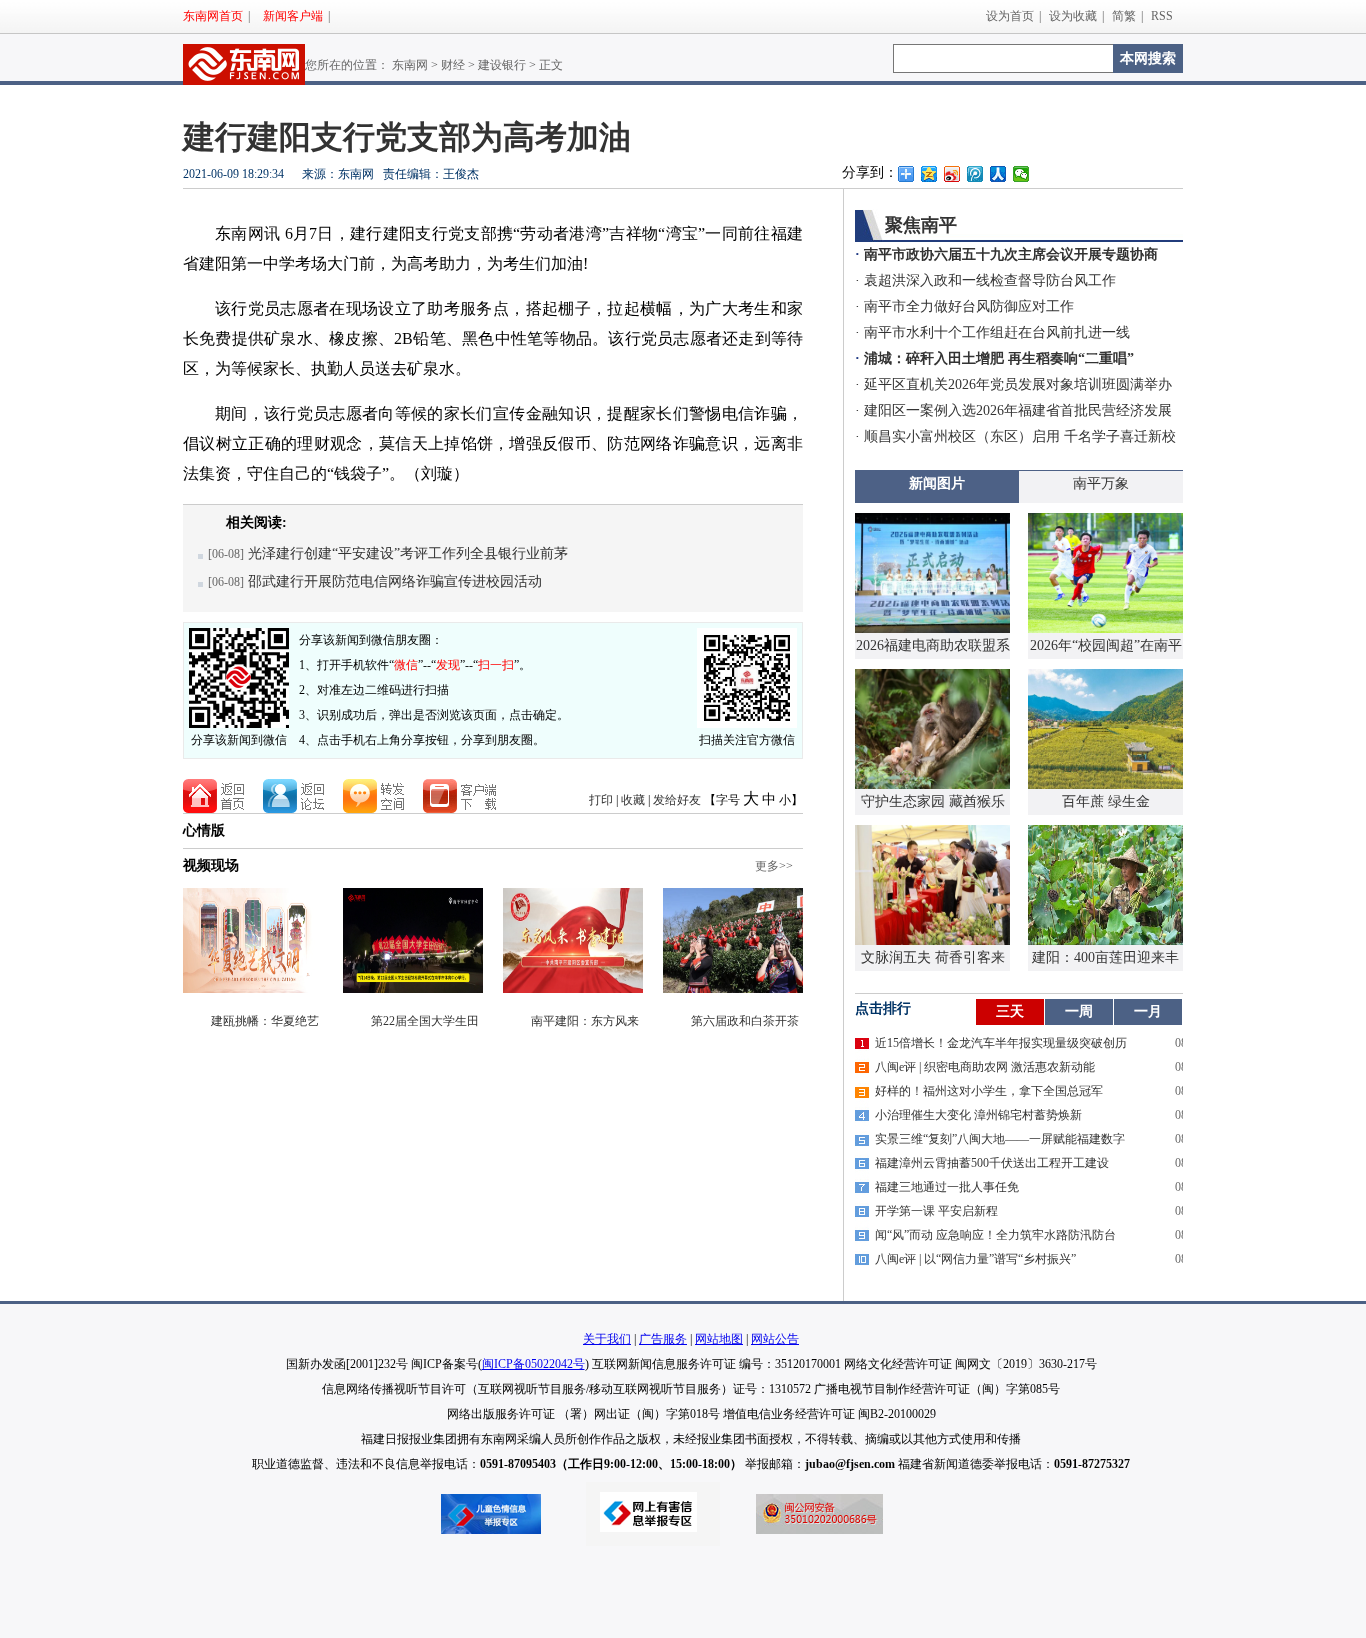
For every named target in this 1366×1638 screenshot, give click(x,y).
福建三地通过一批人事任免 (947, 1187)
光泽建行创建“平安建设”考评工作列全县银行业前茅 (408, 553)
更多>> (774, 866)
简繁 (1124, 16)
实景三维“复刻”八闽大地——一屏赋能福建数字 (1000, 1139)
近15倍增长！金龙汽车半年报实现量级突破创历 (1001, 1043)
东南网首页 (213, 16)
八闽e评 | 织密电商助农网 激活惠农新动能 (985, 1067)
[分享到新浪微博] (952, 174)
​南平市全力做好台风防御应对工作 (969, 306)
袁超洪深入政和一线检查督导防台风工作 (990, 280)
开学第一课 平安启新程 (936, 1211)
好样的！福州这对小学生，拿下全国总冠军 (989, 1091)
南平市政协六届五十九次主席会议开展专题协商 (1011, 254)
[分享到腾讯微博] (975, 174)
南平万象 (1101, 483)
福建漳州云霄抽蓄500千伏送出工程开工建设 (992, 1163)
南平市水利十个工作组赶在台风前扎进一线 (997, 332)
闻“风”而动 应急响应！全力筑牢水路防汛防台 (995, 1235)
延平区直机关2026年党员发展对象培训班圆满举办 (1018, 384)
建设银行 (502, 65)
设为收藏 (1073, 16)
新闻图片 (937, 483)
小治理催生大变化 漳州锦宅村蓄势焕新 (978, 1115)
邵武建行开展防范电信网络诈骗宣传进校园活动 (395, 581)
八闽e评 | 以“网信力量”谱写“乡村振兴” (975, 1259)
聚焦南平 (921, 225)
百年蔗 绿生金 (1106, 801)
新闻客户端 (293, 16)
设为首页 (1010, 16)
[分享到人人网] (998, 174)
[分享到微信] (1021, 174)
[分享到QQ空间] (929, 174)
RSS (1162, 16)
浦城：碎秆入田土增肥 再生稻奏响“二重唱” (999, 358)
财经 (453, 65)
